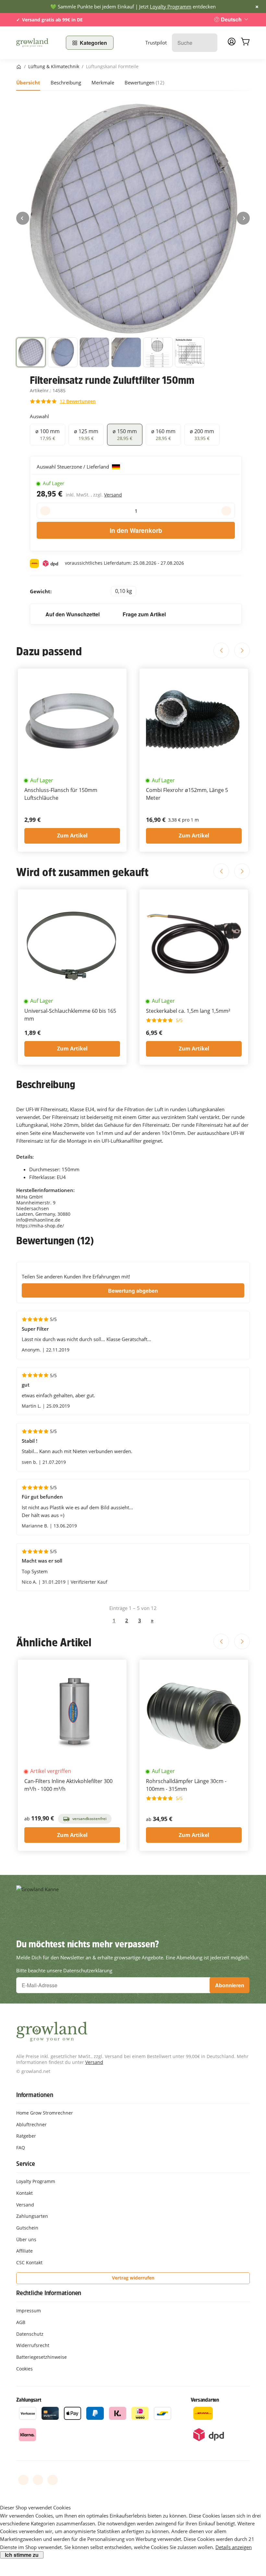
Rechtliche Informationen (49, 2293)
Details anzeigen (234, 2547)
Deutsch (231, 19)
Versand (113, 495)
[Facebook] (23, 2480)
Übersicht (28, 82)
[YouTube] (38, 2480)
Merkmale (103, 82)
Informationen (35, 2095)
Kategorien (93, 43)
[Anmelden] (232, 44)
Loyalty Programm (171, 6)
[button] (31, 352)
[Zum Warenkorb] (245, 43)
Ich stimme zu (22, 2555)
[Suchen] (209, 43)
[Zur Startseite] (37, 43)
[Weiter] (243, 218)
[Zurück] (23, 218)
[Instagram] (53, 2480)
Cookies (24, 2369)
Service (26, 2164)
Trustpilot (156, 43)
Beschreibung (66, 82)
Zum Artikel (72, 836)
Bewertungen (144, 82)
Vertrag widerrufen (133, 2278)
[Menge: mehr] (226, 511)
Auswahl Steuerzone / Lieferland (73, 467)
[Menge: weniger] (45, 511)
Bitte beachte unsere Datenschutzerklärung (64, 1970)
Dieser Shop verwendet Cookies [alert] (35, 2507)
